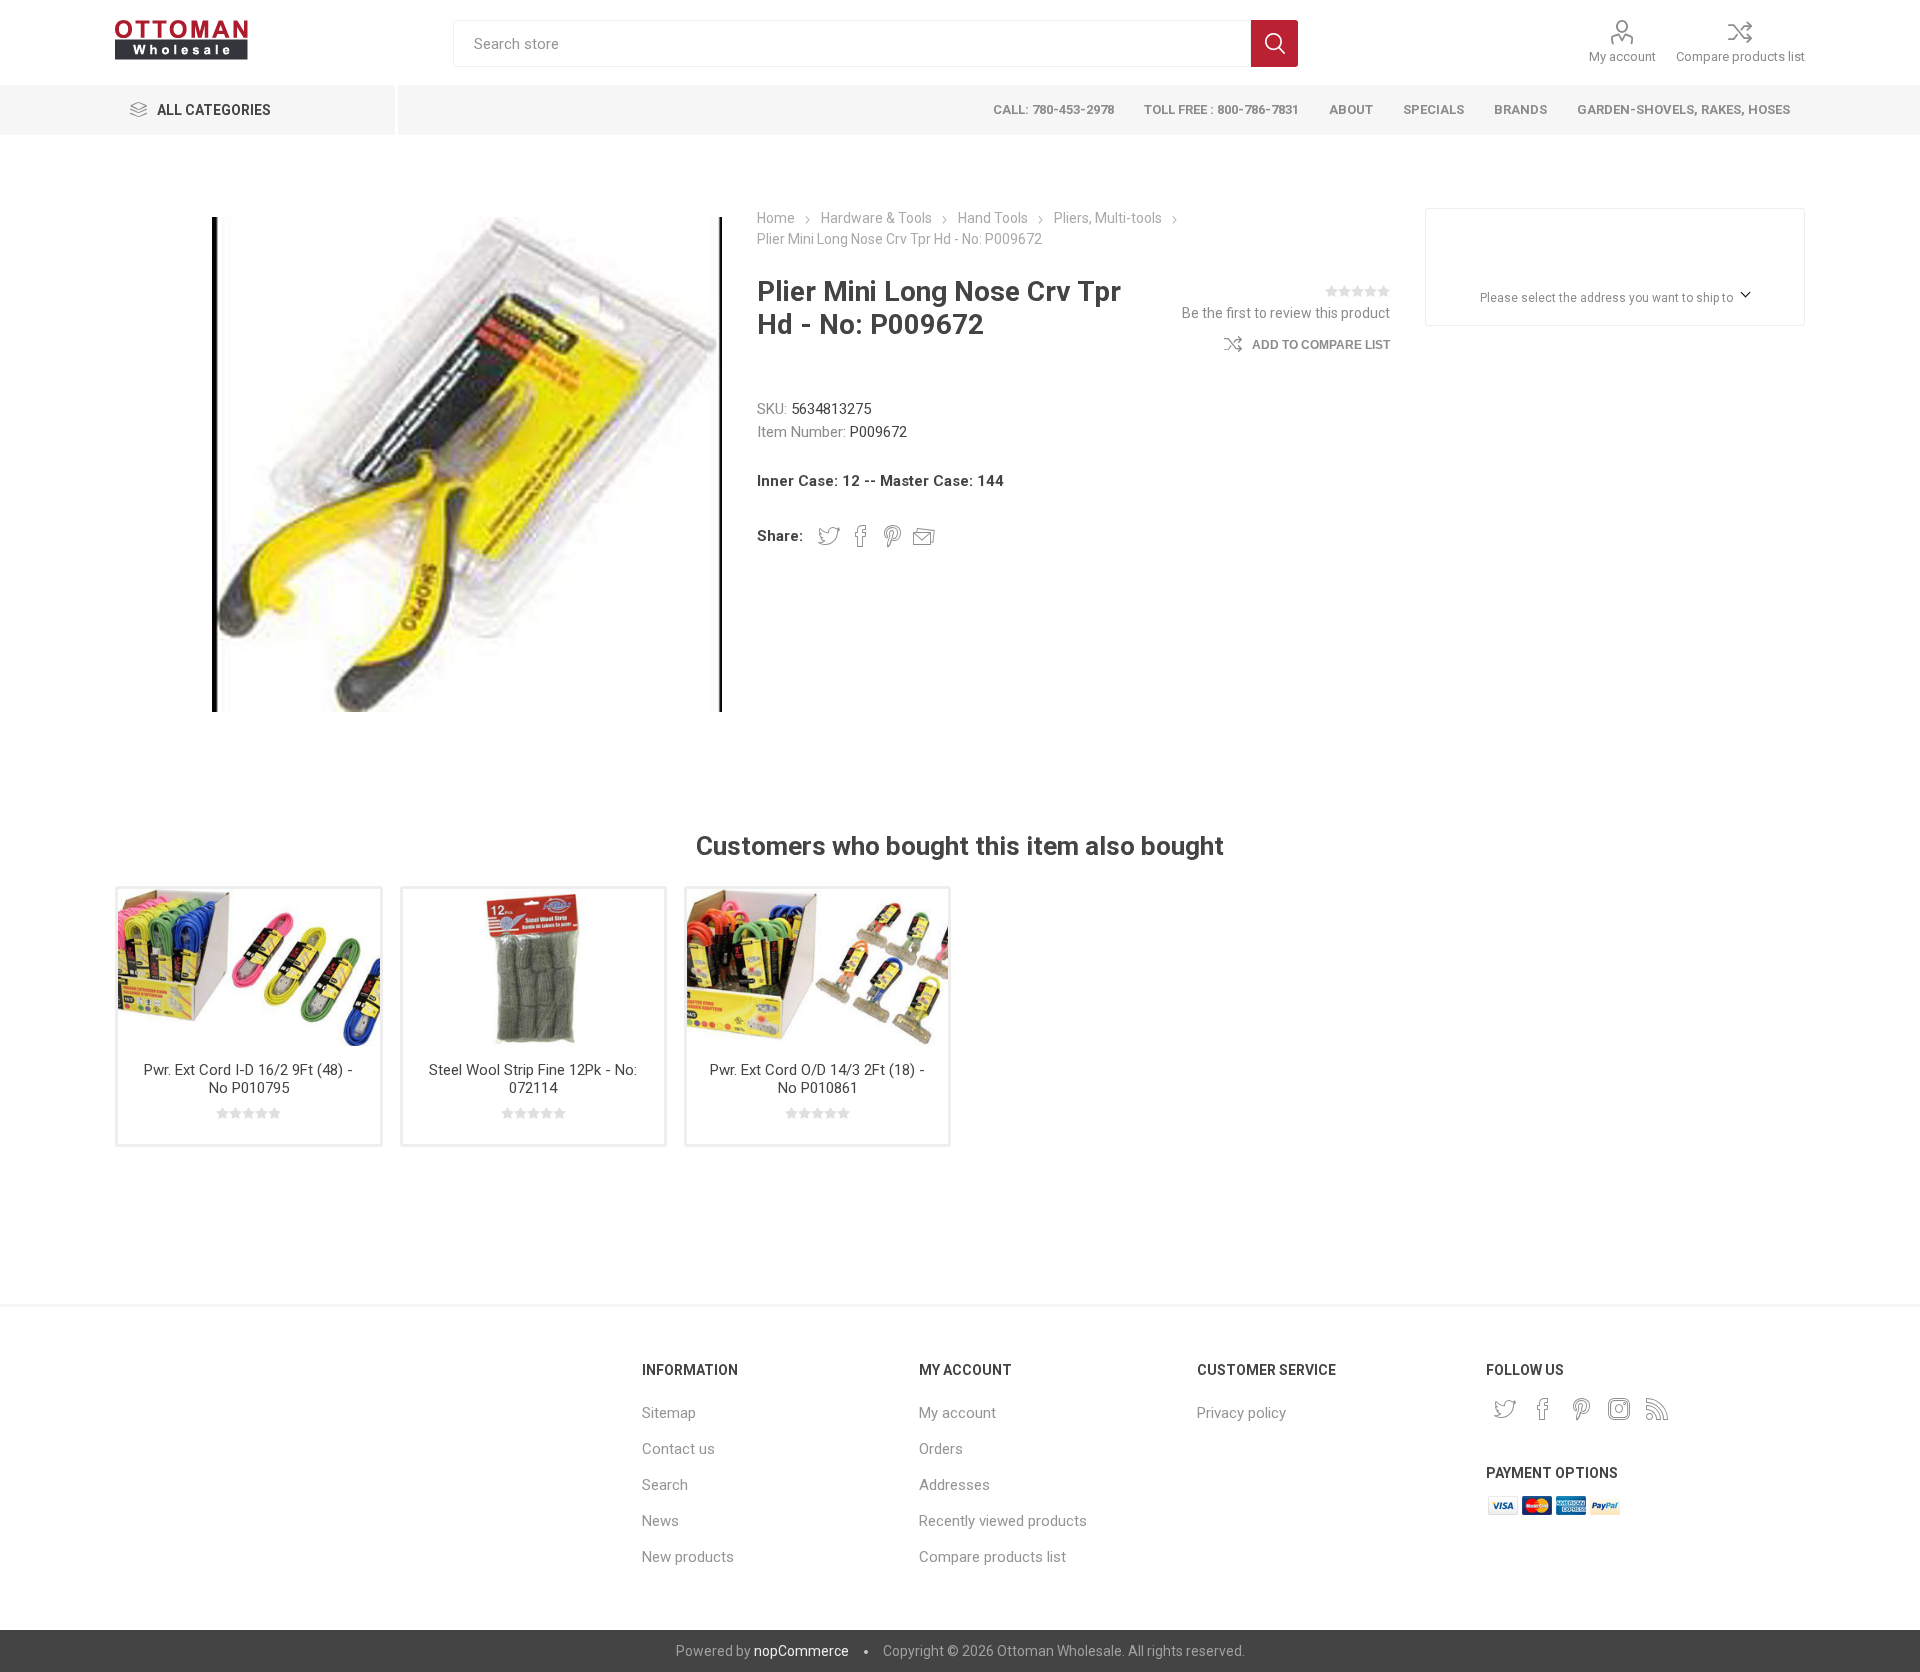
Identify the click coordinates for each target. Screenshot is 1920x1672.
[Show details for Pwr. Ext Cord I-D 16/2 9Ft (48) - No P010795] (248, 967)
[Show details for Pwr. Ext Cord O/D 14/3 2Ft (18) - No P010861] (817, 967)
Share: (780, 536)
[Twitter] (1505, 1409)
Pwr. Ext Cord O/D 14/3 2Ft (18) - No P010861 (817, 1079)
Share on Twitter (829, 536)
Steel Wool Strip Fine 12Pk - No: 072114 (533, 1079)
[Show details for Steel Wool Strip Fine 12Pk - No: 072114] (533, 967)
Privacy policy (1241, 1413)
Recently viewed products (1003, 1521)
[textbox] (852, 43)
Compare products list (1740, 56)
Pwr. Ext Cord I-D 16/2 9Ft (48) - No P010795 (248, 1079)
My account (1622, 56)
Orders (941, 1449)
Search (1274, 43)
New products (688, 1557)
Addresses (954, 1485)
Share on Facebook (861, 536)
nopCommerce (801, 1651)
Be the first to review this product (1286, 313)
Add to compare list (1321, 345)
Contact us (678, 1449)
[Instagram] (1619, 1409)
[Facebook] (1543, 1409)
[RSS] (1657, 1409)
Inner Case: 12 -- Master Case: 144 (880, 481)
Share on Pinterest (892, 536)
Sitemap (669, 1413)
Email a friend (924, 536)
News (660, 1521)
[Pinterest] (1581, 1409)
